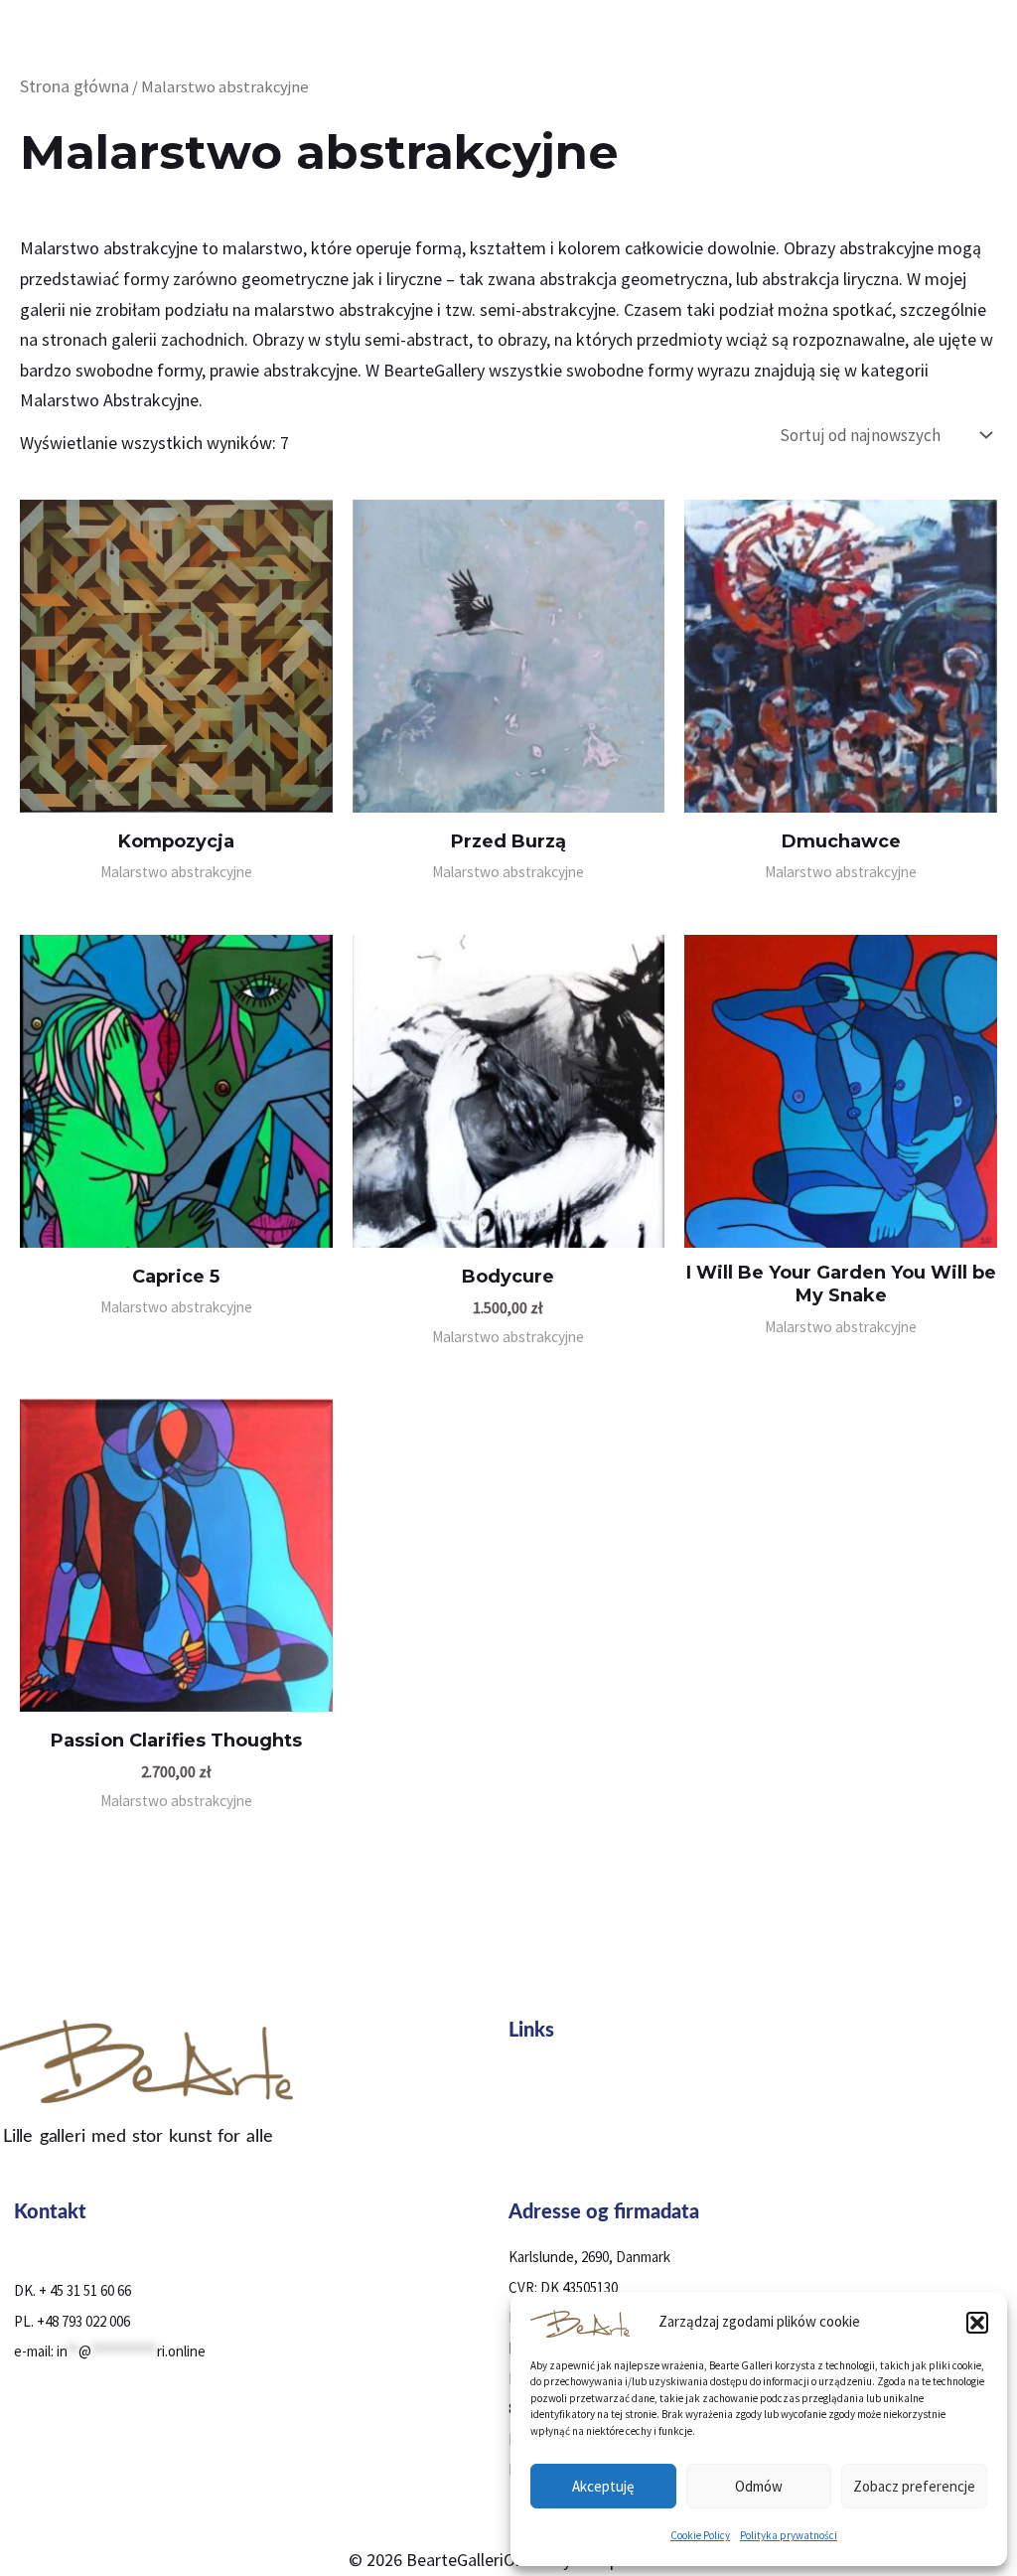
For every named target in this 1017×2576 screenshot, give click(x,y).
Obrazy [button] (534, 2086)
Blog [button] (527, 2157)
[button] (977, 2323)
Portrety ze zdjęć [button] (566, 2110)
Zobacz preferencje (914, 2486)
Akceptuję (603, 2486)
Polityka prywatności (789, 2535)
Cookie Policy (700, 2535)
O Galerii (538, 2133)
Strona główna (74, 86)
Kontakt (538, 2181)
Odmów (759, 2486)
